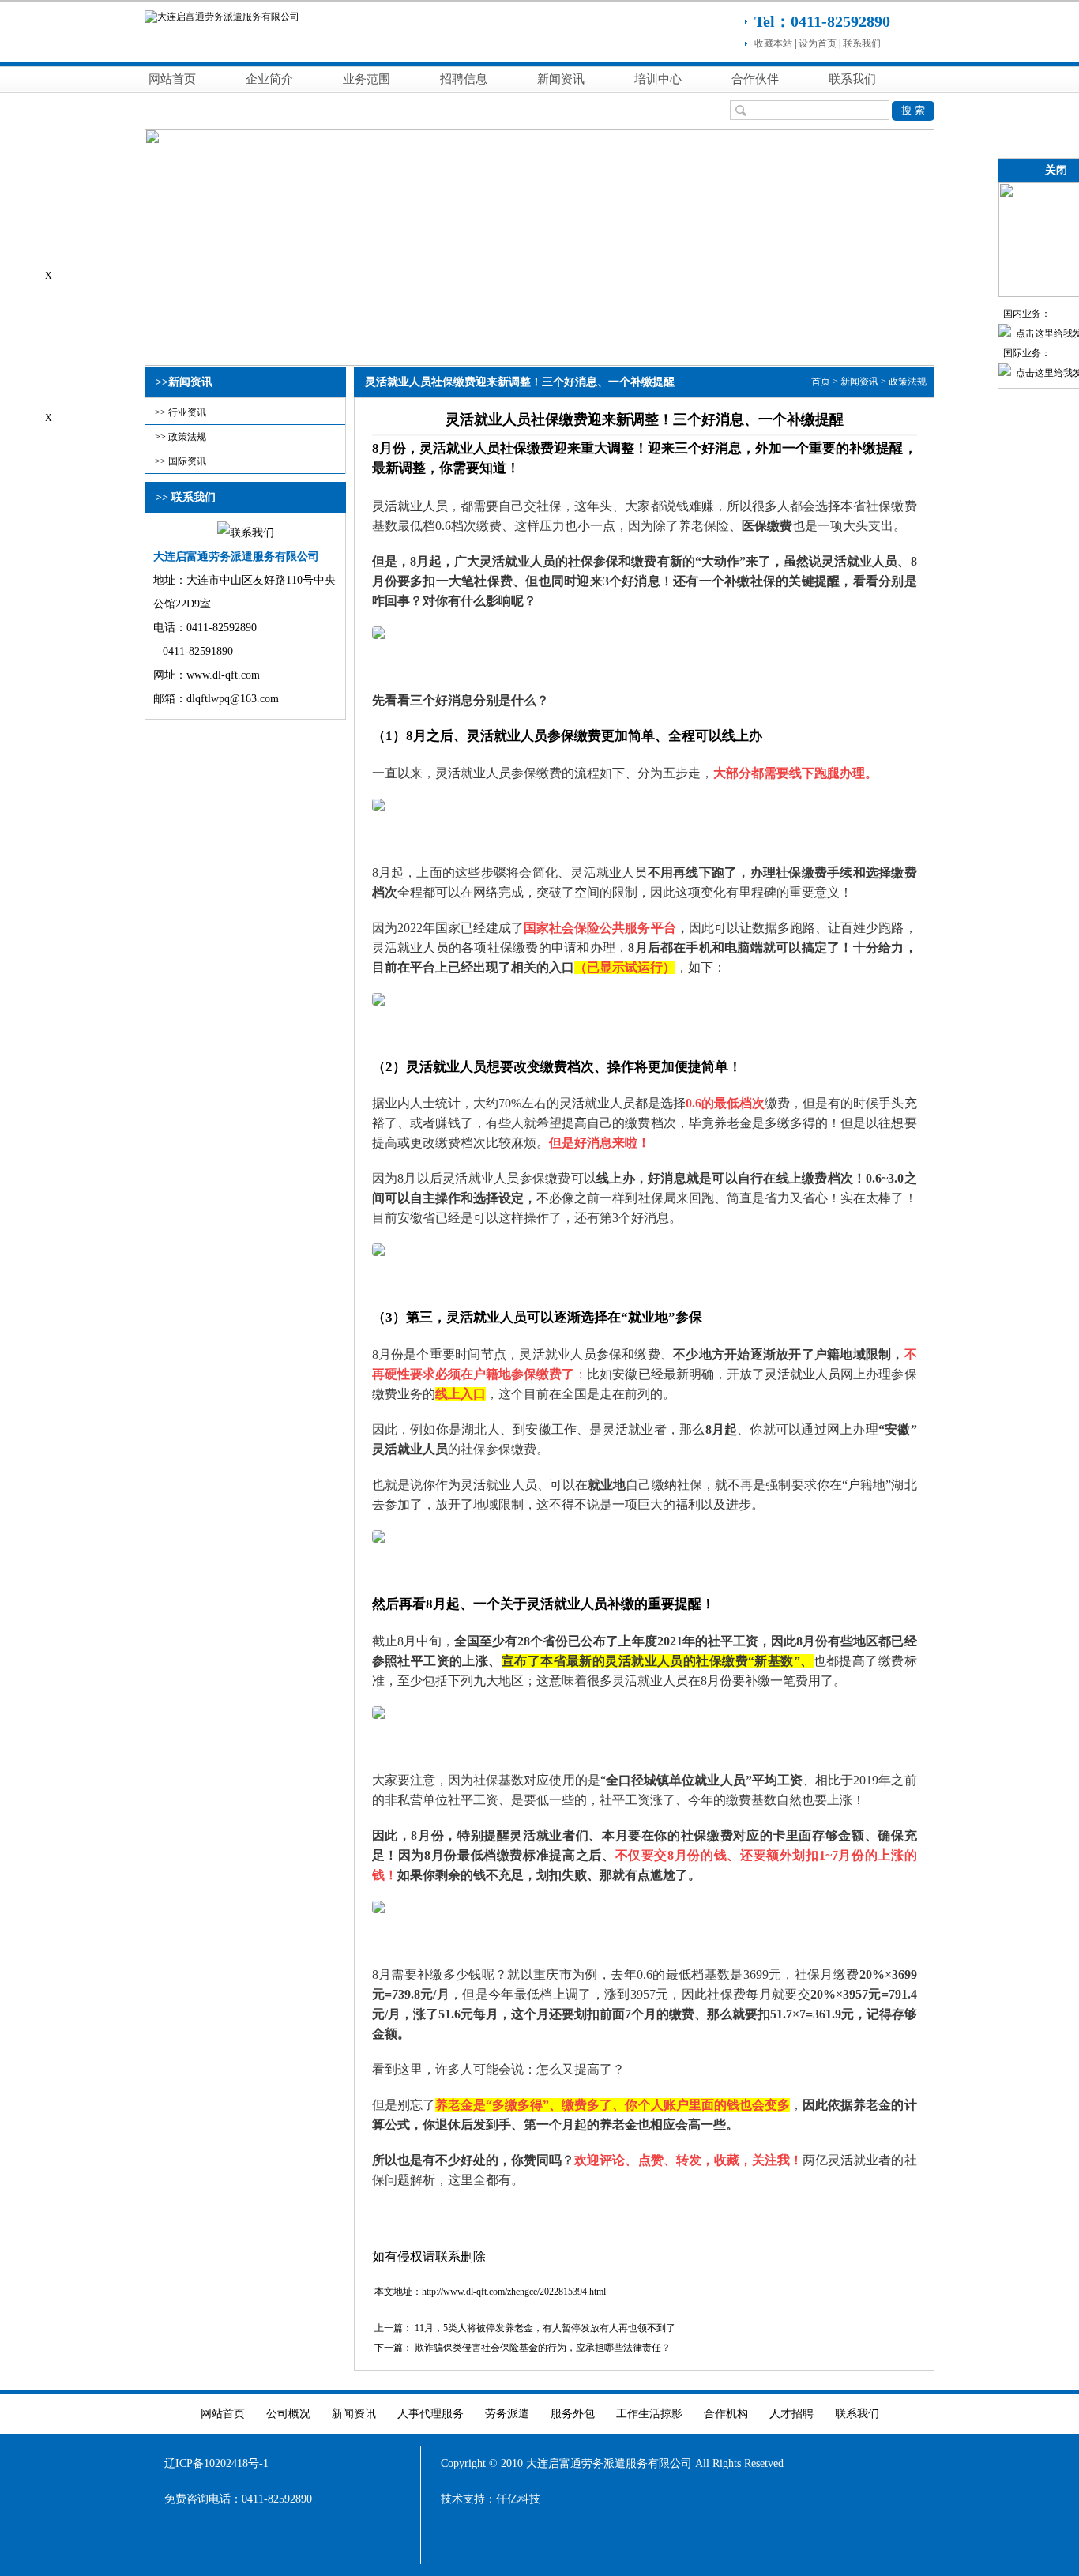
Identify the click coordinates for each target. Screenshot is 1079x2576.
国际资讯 (187, 461)
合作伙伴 (755, 79)
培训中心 (658, 79)
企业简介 (269, 79)
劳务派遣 (507, 2414)
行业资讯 (187, 412)
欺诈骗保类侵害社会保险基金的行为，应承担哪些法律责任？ (543, 2348)
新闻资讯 (561, 79)
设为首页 (818, 43)
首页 (821, 382)
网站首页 (172, 79)
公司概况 (288, 2414)
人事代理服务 (430, 2414)
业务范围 (367, 79)
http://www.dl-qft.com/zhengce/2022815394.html (514, 2292)
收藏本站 (773, 43)
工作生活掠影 (649, 2414)
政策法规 (187, 437)
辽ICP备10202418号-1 (216, 2463)
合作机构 (726, 2414)
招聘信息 (464, 79)
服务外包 (573, 2414)
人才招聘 (791, 2414)
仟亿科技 (518, 2499)
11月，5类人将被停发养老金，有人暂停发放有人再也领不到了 (545, 2328)
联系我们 (862, 43)
